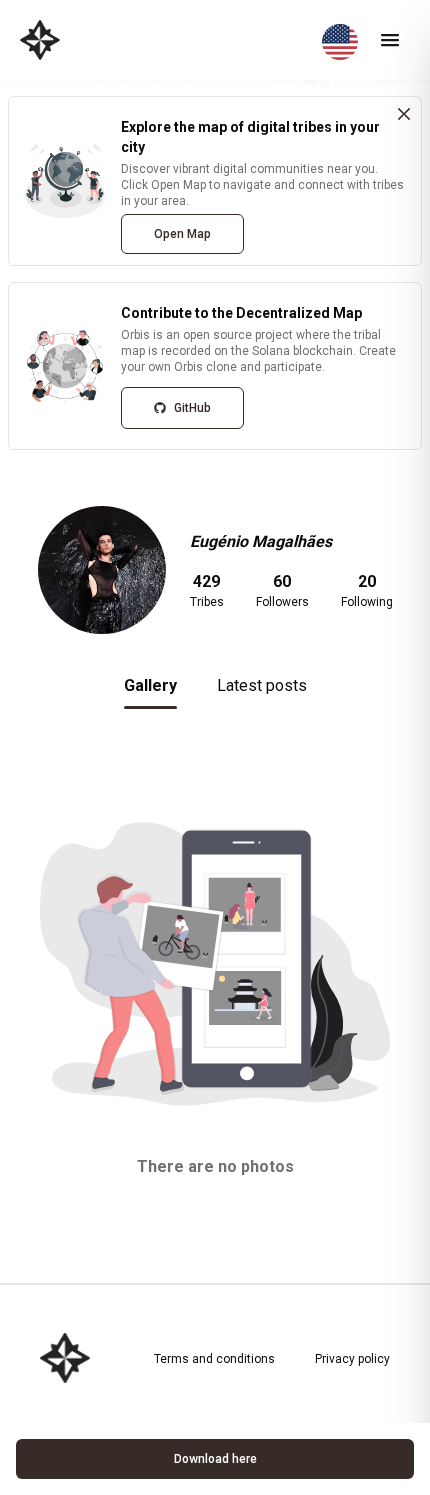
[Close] (404, 114)
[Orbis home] (40, 40)
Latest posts (262, 685)
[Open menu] (390, 40)
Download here (215, 1459)
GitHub (192, 408)
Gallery (150, 685)
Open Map (182, 234)
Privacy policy (352, 1359)
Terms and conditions (214, 1359)
